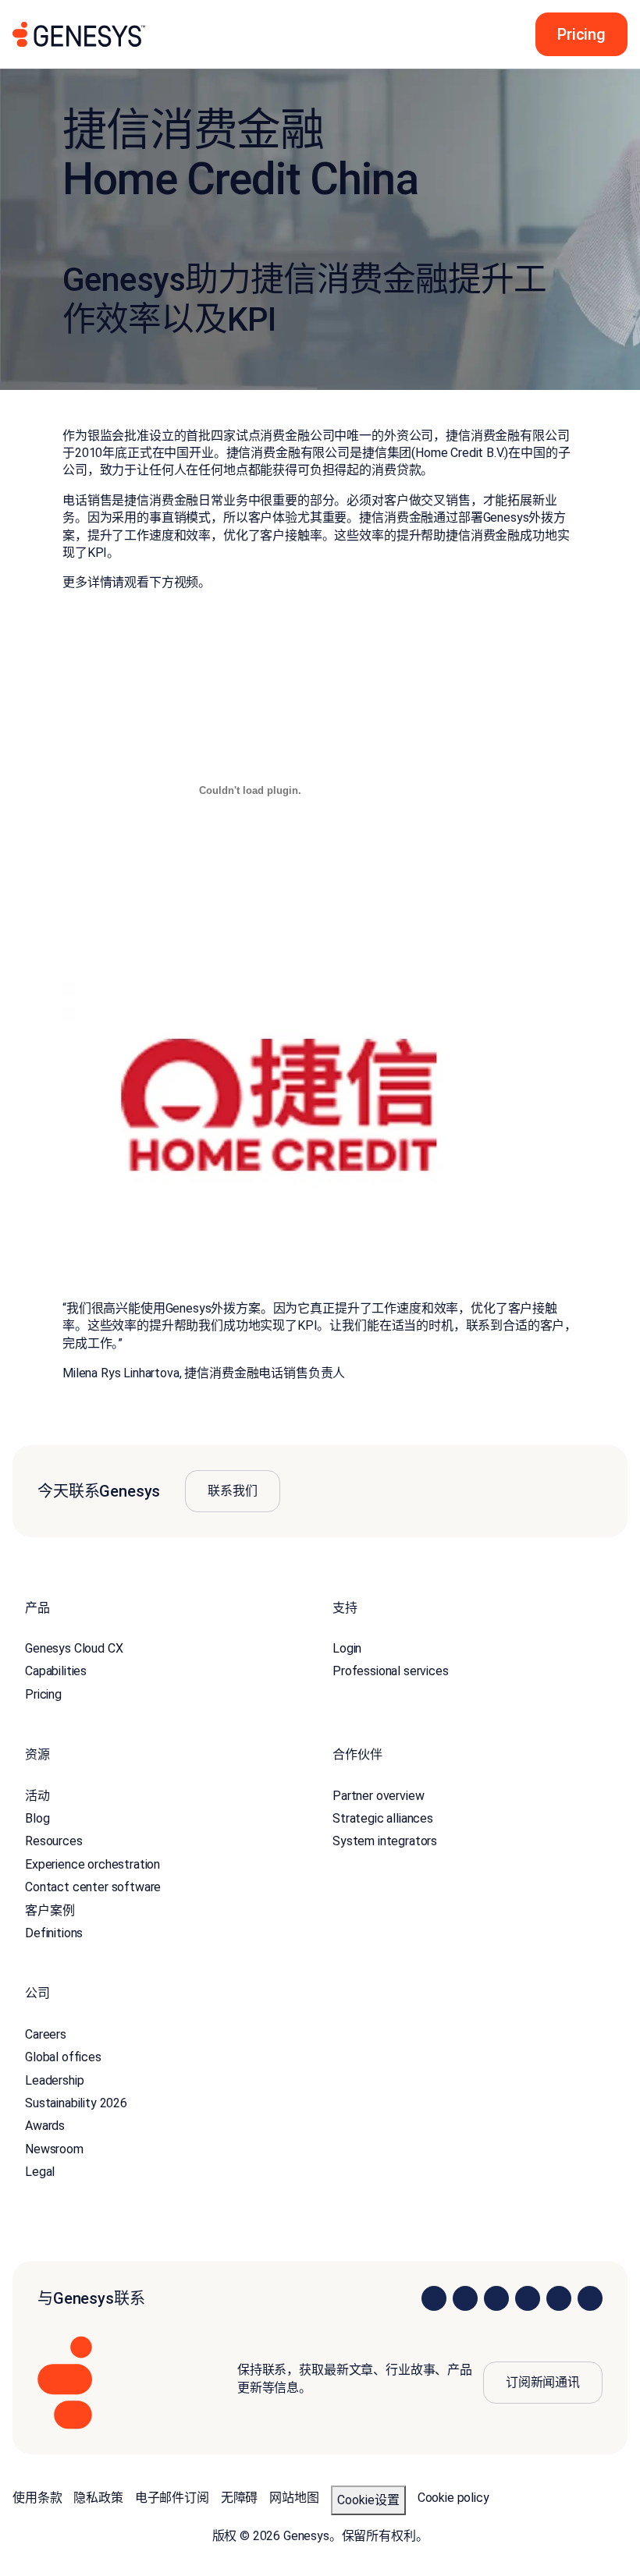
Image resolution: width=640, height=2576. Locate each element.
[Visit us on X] (496, 2298)
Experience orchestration (92, 1864)
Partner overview (378, 1796)
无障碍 (240, 2498)
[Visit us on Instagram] (465, 2298)
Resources (54, 1841)
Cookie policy (453, 2498)
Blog (37, 1818)
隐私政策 (98, 2498)
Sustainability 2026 (76, 2103)
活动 (37, 1796)
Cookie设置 (368, 2500)
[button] (577, 34)
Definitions (54, 1933)
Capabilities (56, 1671)
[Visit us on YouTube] (559, 2298)
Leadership (54, 2080)
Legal (40, 2172)
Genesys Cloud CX (74, 1648)
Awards (45, 2126)
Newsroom (54, 2149)
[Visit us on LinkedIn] (434, 2298)
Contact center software (93, 1887)
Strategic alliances (383, 1818)
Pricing (43, 1694)
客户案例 (50, 1910)
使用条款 (37, 2498)
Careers (46, 2034)
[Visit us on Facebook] (528, 2298)
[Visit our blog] (590, 2298)
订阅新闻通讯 (543, 2382)
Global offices (63, 2057)
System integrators (385, 1841)
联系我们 (232, 1491)
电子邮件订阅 (172, 2498)
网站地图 (294, 2498)
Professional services (391, 1671)
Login (347, 1648)
